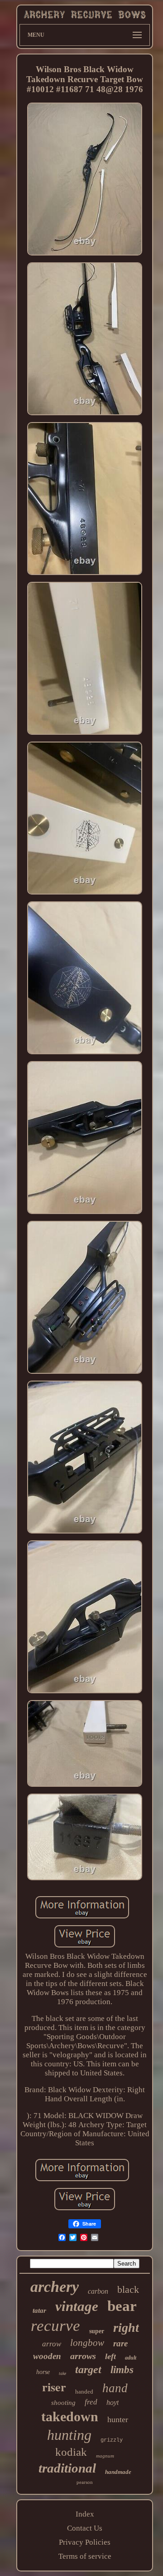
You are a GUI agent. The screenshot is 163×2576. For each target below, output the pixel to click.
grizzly (112, 2440)
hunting (69, 2435)
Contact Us (85, 2528)
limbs (122, 2370)
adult (131, 2358)
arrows (83, 2356)
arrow (52, 2344)
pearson (85, 2482)
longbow (87, 2343)
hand (115, 2388)
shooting (63, 2403)
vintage (77, 2306)
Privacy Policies (85, 2542)
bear (122, 2306)
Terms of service (85, 2556)
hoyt (113, 2402)
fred (91, 2402)
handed (84, 2392)
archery (55, 2287)
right (126, 2328)
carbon (98, 2291)
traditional (67, 2468)
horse (43, 2372)
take (62, 2373)
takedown (70, 2416)
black (128, 2289)
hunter (118, 2419)
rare (120, 2343)
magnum (105, 2456)
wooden (47, 2356)
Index (85, 2514)
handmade (118, 2472)
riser (54, 2387)
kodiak (71, 2452)
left (110, 2356)
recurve (55, 2326)
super (97, 2331)
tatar (39, 2311)
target (88, 2370)
